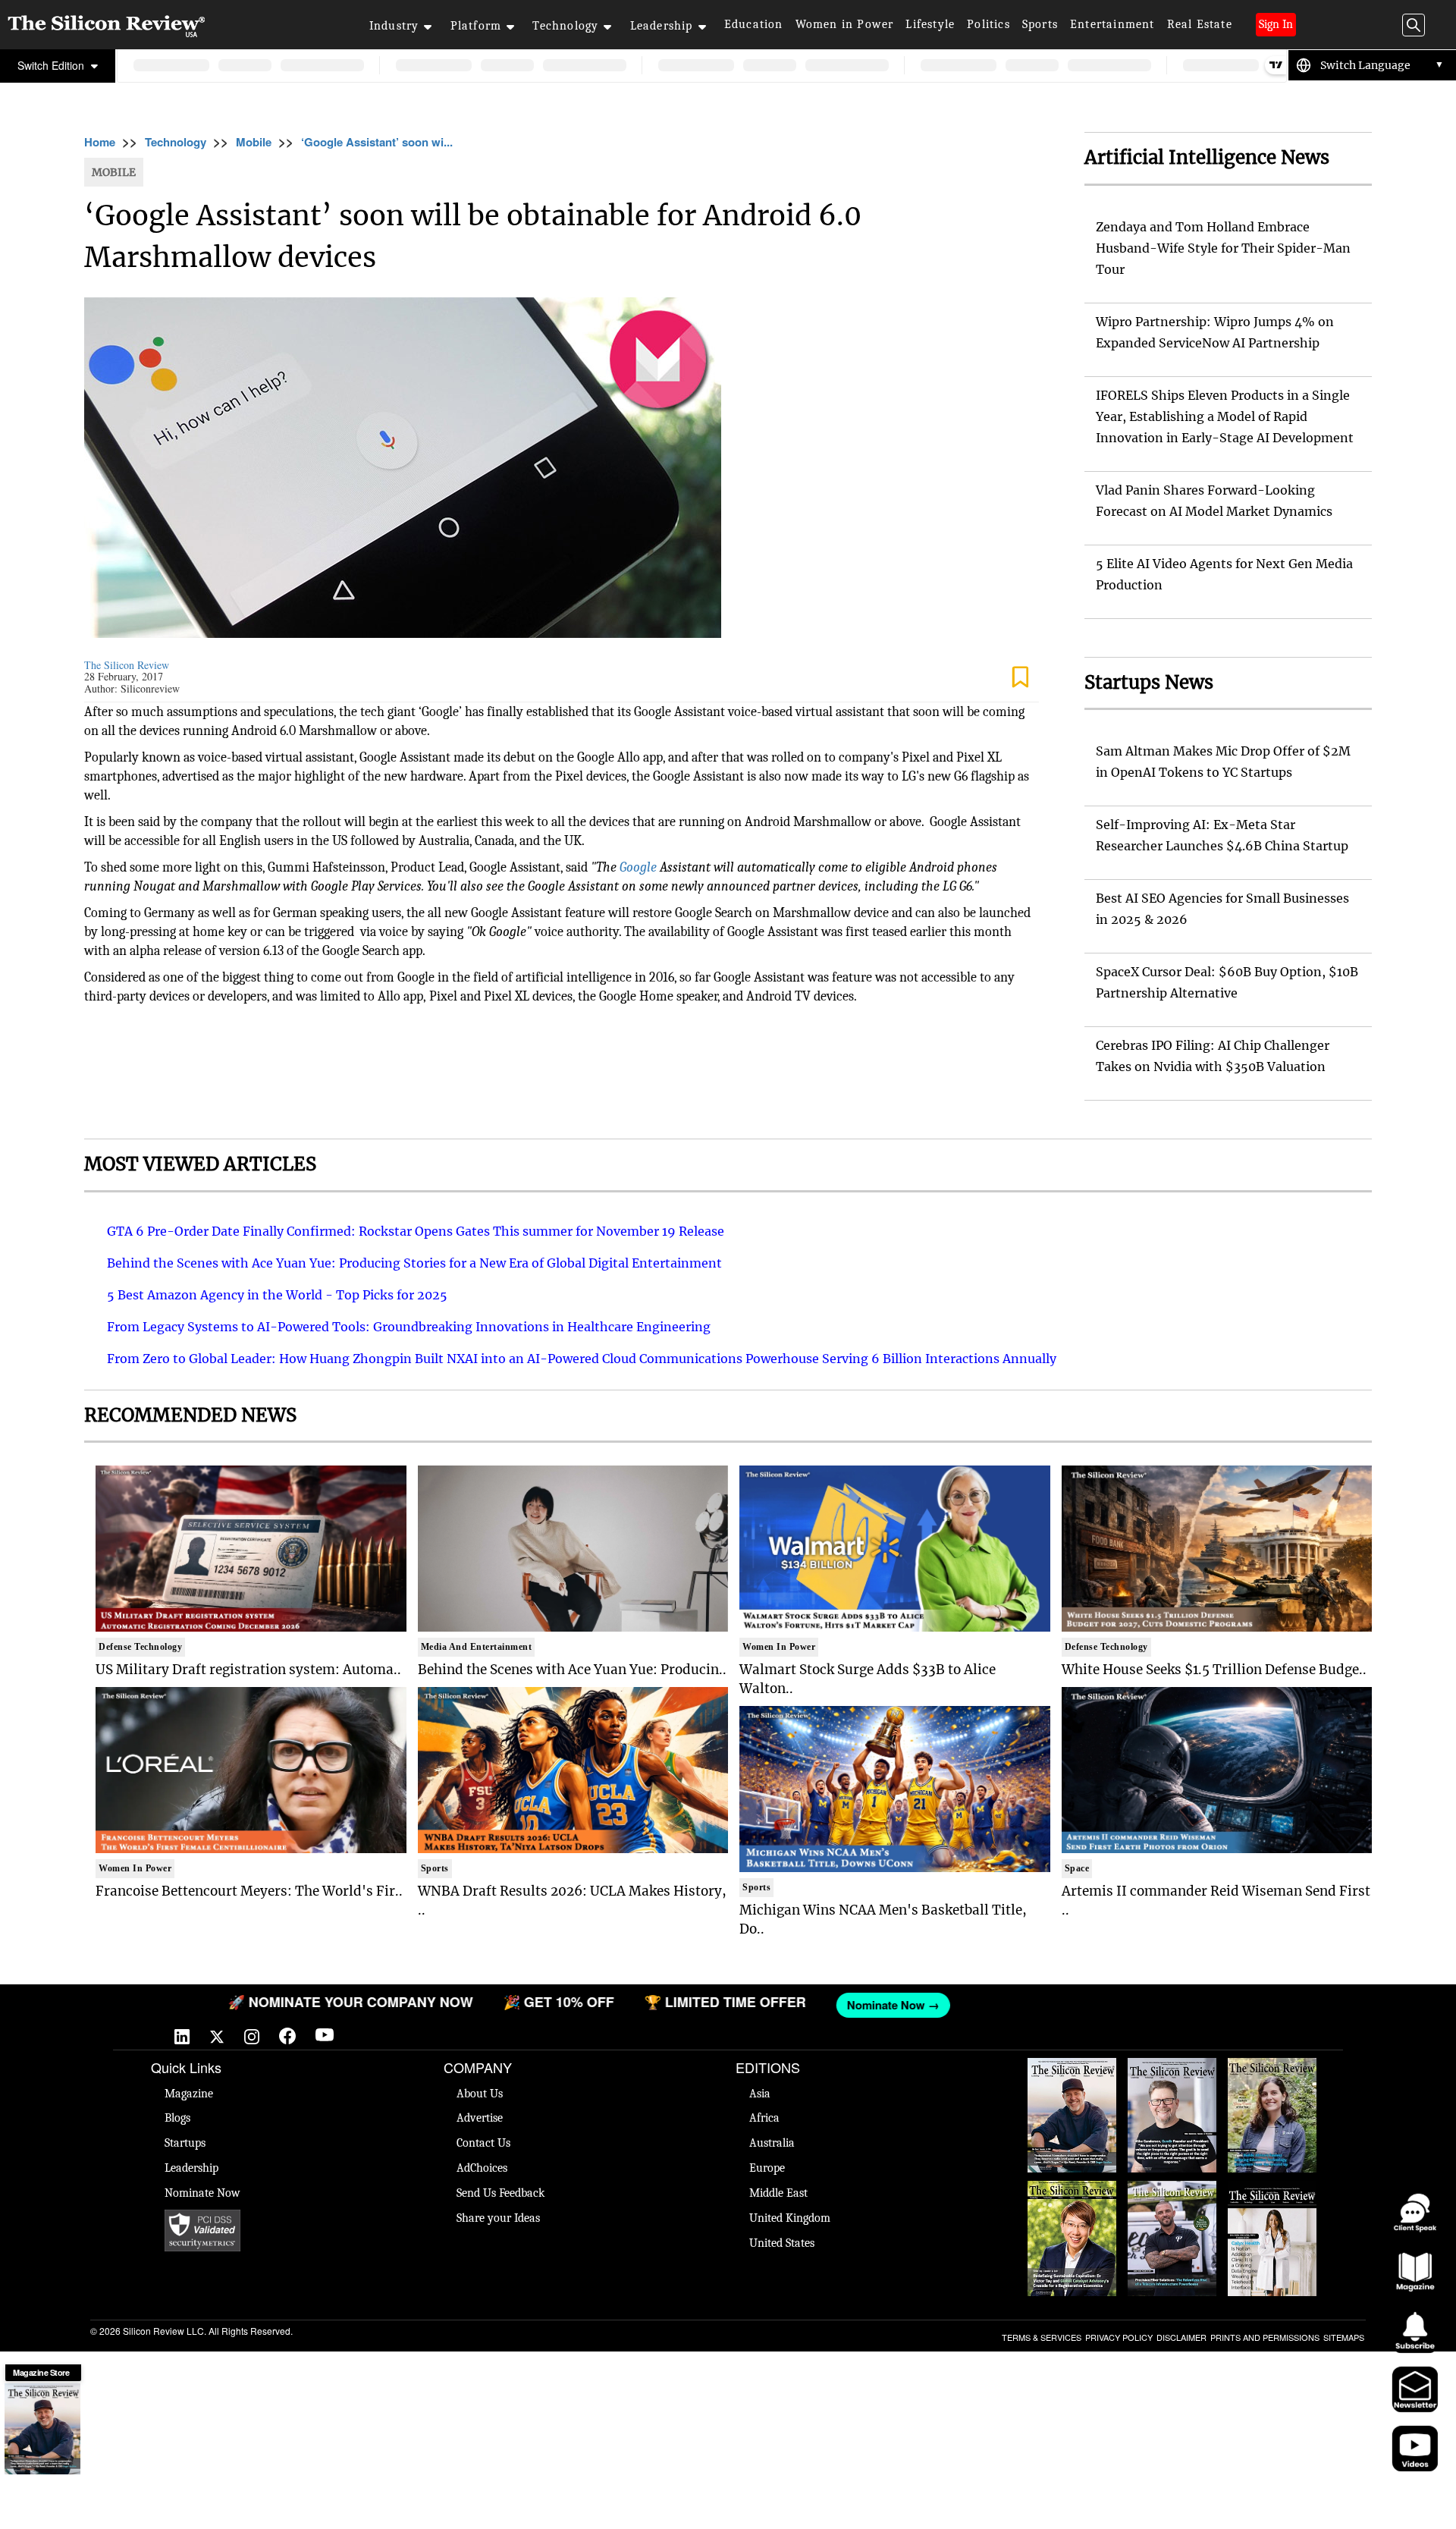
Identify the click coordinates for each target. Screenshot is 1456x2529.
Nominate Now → (752, 2005)
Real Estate (1200, 24)
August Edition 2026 (1172, 2073)
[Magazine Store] (42, 2429)
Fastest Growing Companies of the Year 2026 (1272, 2081)
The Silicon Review (127, 665)
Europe (767, 2168)
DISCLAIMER (1181, 2337)
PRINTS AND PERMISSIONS (1265, 2337)
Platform (476, 26)
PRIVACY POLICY (1119, 2337)
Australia (772, 2143)
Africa (764, 2118)
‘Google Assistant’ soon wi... (377, 142)
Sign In (1276, 24)
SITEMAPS (1344, 2337)
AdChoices (482, 2168)
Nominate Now (202, 2193)
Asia (760, 2094)
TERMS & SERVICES (1042, 2337)
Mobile (254, 142)
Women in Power (845, 24)
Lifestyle (930, 24)
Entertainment (1112, 24)
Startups (185, 2143)
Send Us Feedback (500, 2193)
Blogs (177, 2118)
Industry (394, 26)
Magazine (189, 2094)
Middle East (778, 2193)
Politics (988, 24)
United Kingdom (790, 2218)
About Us (480, 2094)
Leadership (662, 26)
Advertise (480, 2118)
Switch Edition (52, 65)
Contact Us (483, 2143)
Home (100, 142)
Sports (1040, 24)
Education (754, 24)
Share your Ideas (498, 2218)
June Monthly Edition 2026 (1272, 2196)
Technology (565, 26)
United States (782, 2243)
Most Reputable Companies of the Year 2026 (1172, 2204)
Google (638, 867)
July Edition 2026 (1072, 2188)
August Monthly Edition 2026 (1072, 2073)
